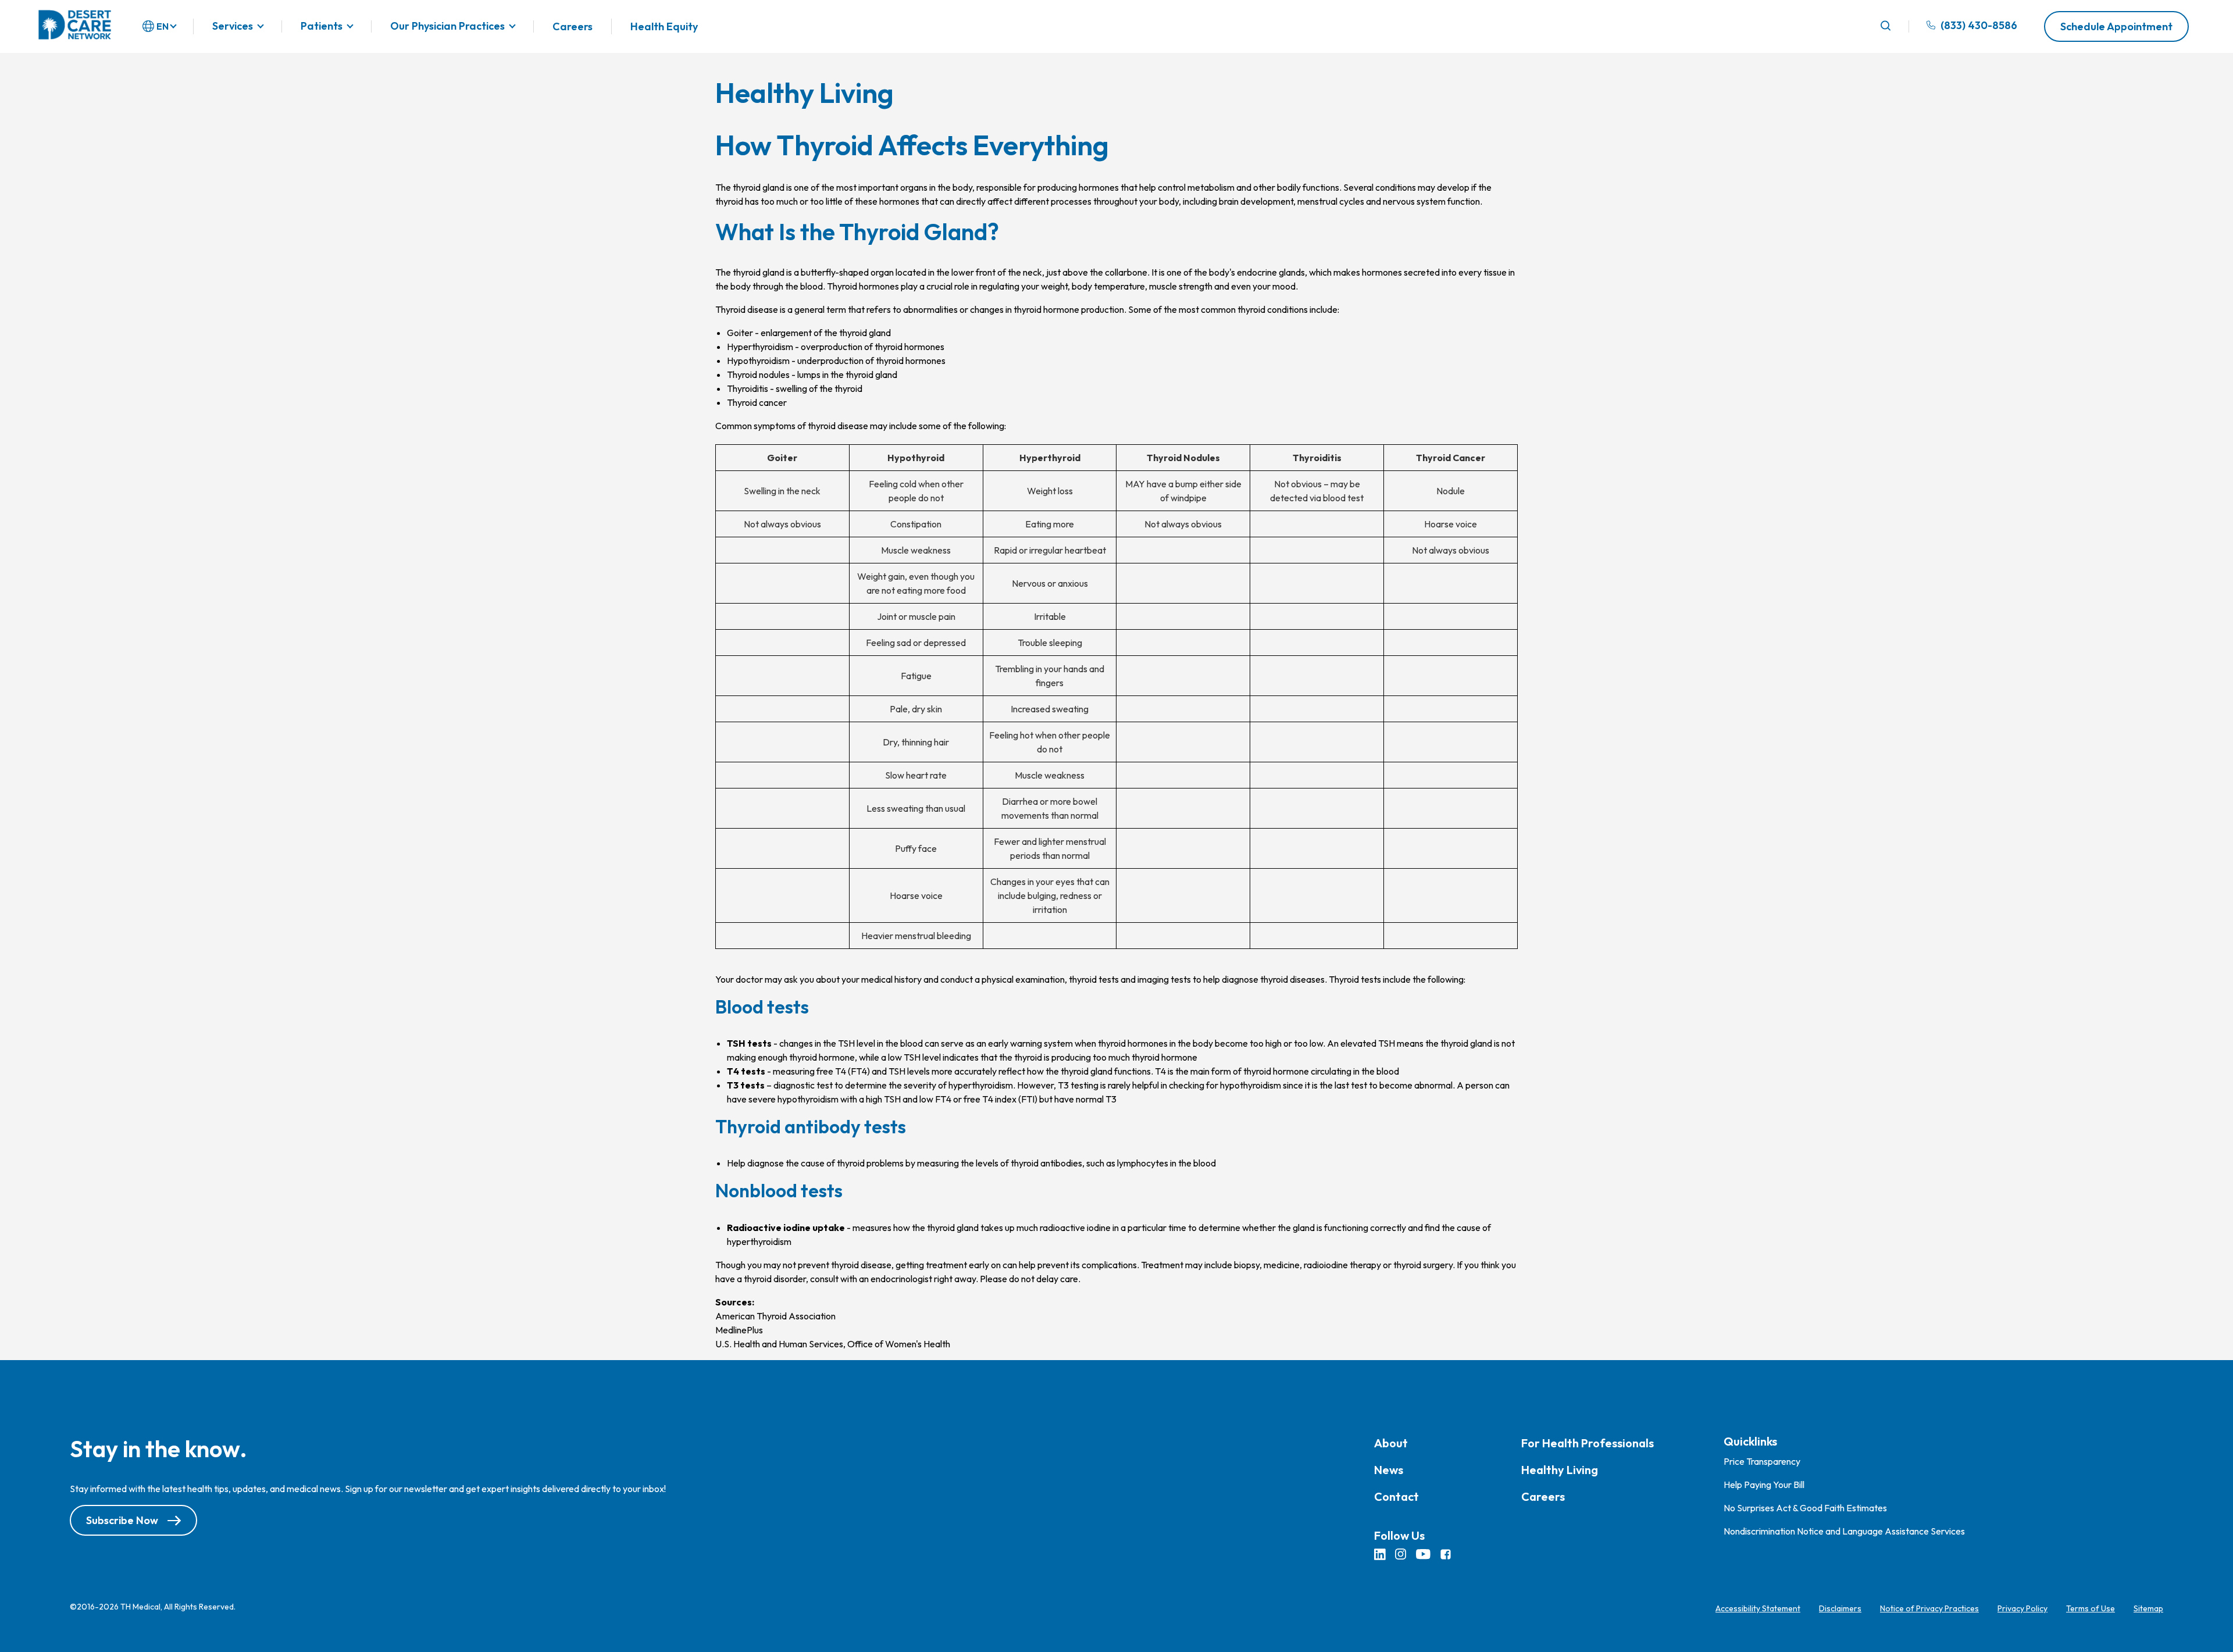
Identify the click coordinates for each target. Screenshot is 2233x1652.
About (1391, 1443)
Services (233, 26)
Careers (572, 26)
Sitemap (2148, 1608)
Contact (1396, 1496)
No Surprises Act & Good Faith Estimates (1805, 1508)
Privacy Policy (2022, 1608)
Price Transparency (1762, 1461)
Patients (322, 26)
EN (163, 26)
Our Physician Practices (447, 26)
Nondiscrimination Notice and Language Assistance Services (1844, 1531)
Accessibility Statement (1758, 1608)
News (1389, 1470)
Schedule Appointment (2116, 26)
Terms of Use (2091, 1608)
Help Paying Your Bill (1764, 1485)
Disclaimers (1840, 1608)
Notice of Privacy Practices (1929, 1608)
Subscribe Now (122, 1520)
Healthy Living (1560, 1470)
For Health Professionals (1588, 1443)
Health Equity (664, 26)
